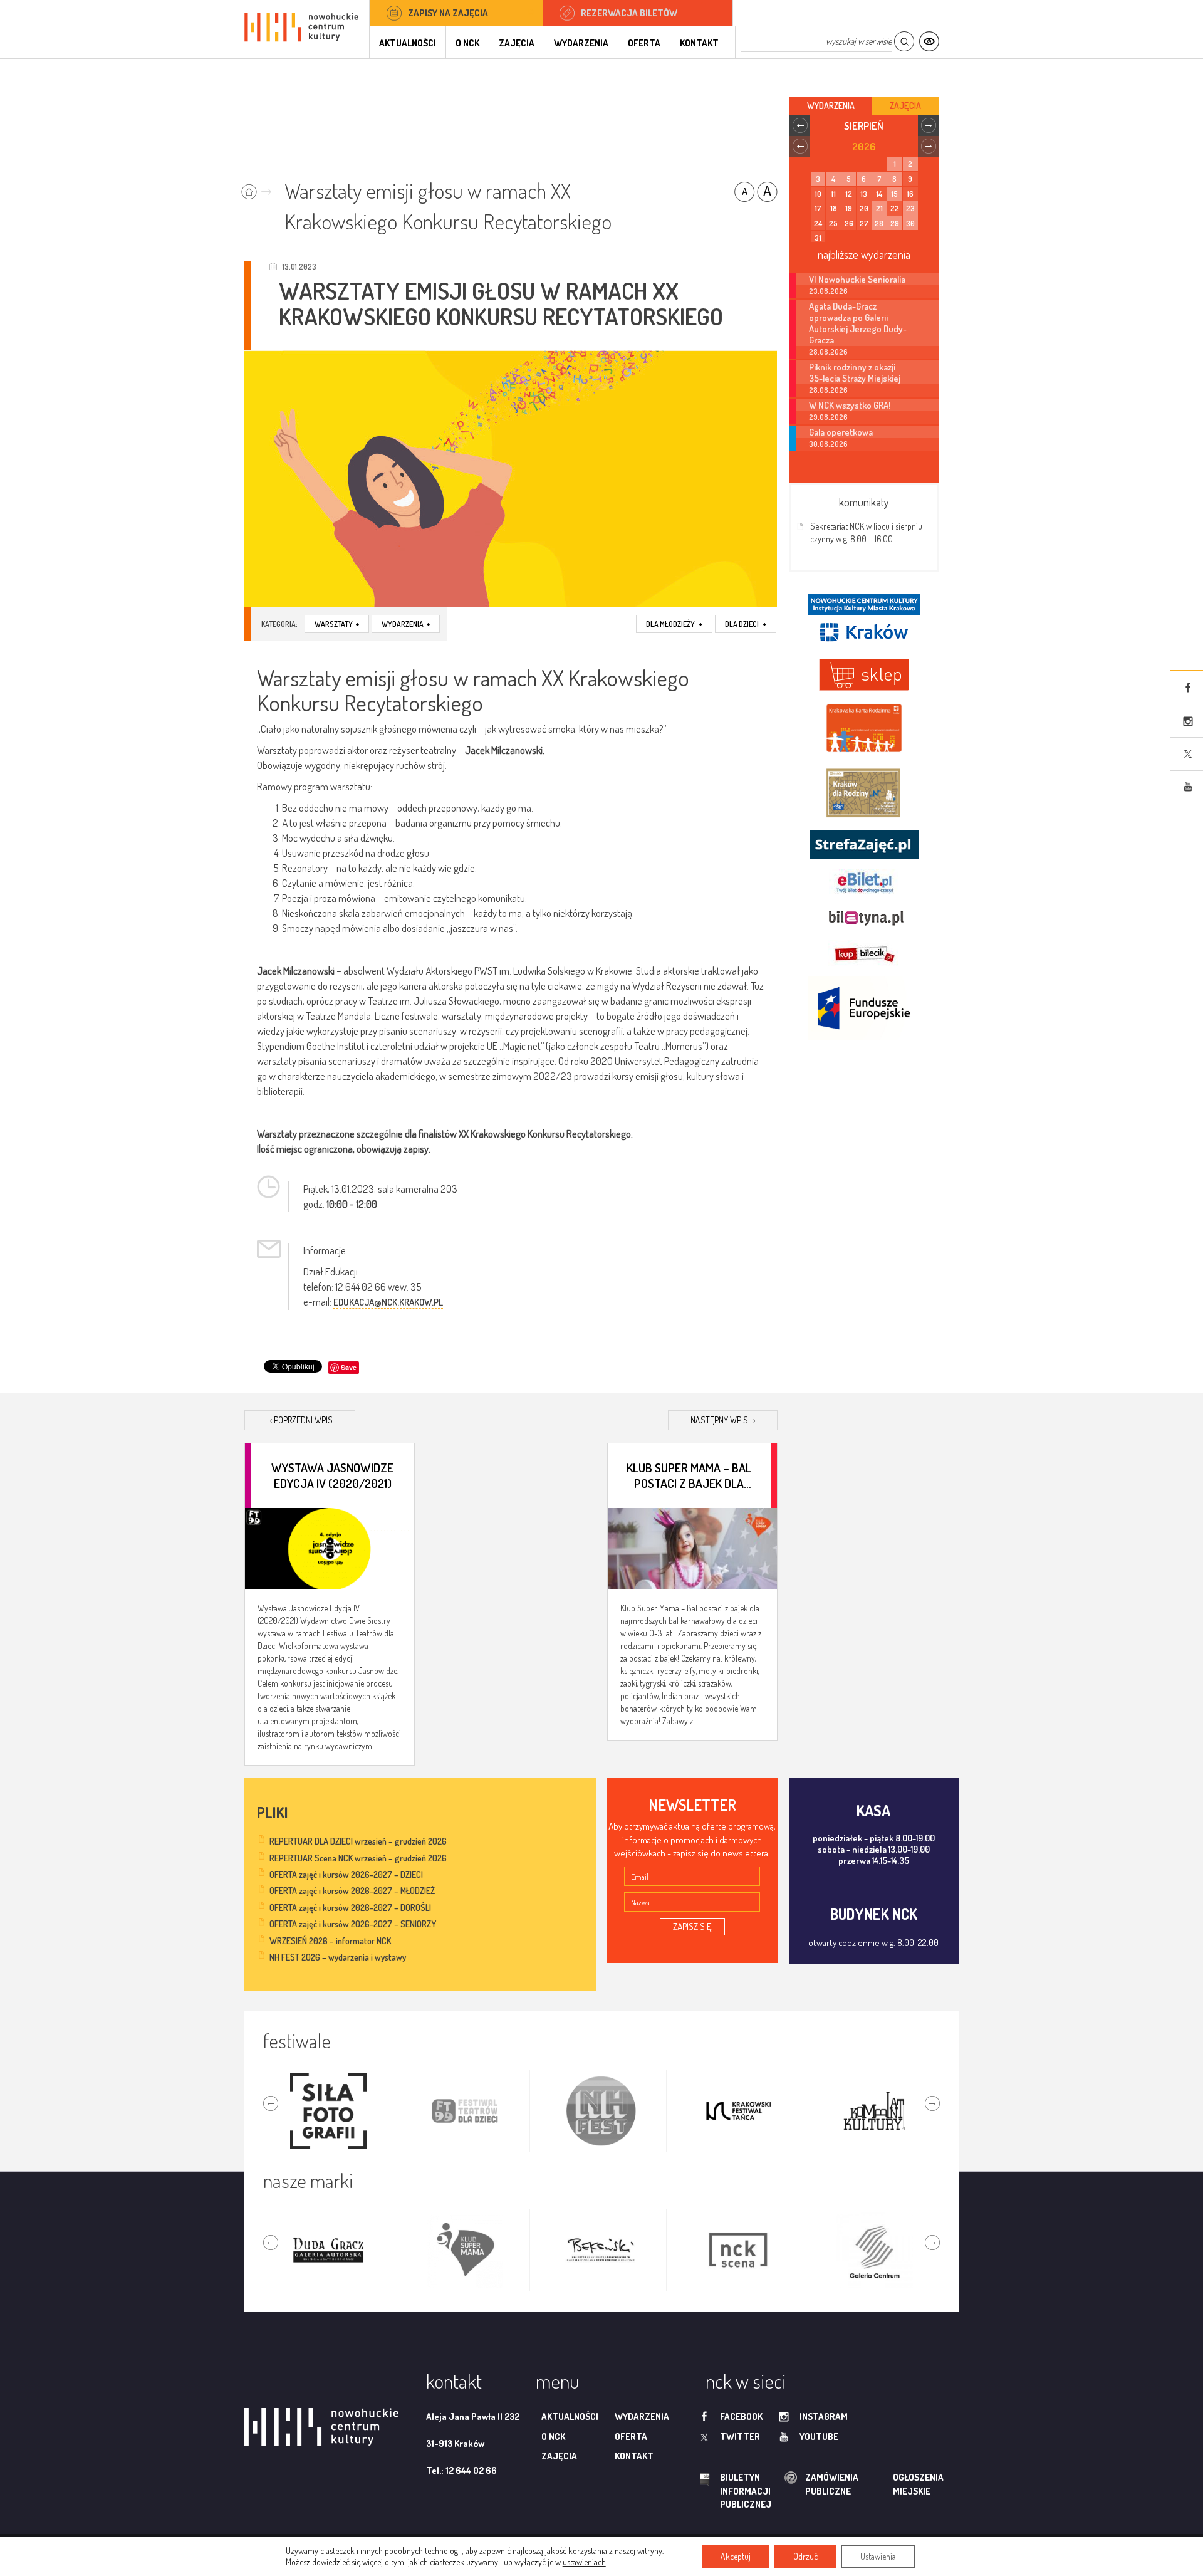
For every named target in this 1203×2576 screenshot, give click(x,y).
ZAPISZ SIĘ (692, 1926)
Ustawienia (878, 2556)
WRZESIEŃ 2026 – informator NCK (330, 1941)
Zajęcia (517, 43)
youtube (819, 2437)
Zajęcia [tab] (905, 106)
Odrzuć (805, 2556)
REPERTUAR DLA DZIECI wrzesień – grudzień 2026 (358, 1841)
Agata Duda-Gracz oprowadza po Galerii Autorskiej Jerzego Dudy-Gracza (858, 323)
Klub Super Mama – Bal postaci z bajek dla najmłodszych (689, 1475)
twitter (740, 2437)
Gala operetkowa (841, 432)
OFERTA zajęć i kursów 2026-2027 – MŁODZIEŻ (352, 1891)
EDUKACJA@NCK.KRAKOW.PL (388, 1302)
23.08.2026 (828, 291)
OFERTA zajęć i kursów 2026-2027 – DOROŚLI (350, 1908)
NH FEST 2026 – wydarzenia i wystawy (338, 1957)
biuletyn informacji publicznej (734, 2491)
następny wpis (723, 1420)
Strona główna (259, 188)
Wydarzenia (581, 43)
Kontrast (929, 42)
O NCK (467, 43)
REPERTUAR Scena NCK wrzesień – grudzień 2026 (358, 1858)
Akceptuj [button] (736, 2556)
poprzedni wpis (301, 1420)
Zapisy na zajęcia (448, 13)
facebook (741, 2416)
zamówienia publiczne (792, 2484)
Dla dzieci (746, 624)
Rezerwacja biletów (629, 13)
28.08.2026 (828, 352)
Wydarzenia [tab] (831, 106)
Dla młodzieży (674, 624)
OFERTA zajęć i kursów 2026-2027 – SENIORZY (353, 1924)
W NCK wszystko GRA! (850, 405)
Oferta (644, 43)
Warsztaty (337, 624)
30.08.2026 (828, 444)
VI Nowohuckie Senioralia (857, 279)
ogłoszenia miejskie (894, 2484)
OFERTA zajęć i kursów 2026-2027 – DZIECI (346, 1874)
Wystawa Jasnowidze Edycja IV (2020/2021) (332, 1475)
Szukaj (904, 42)
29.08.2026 (828, 417)
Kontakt (699, 43)
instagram (824, 2416)
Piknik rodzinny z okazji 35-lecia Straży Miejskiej (855, 372)
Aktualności (408, 43)
